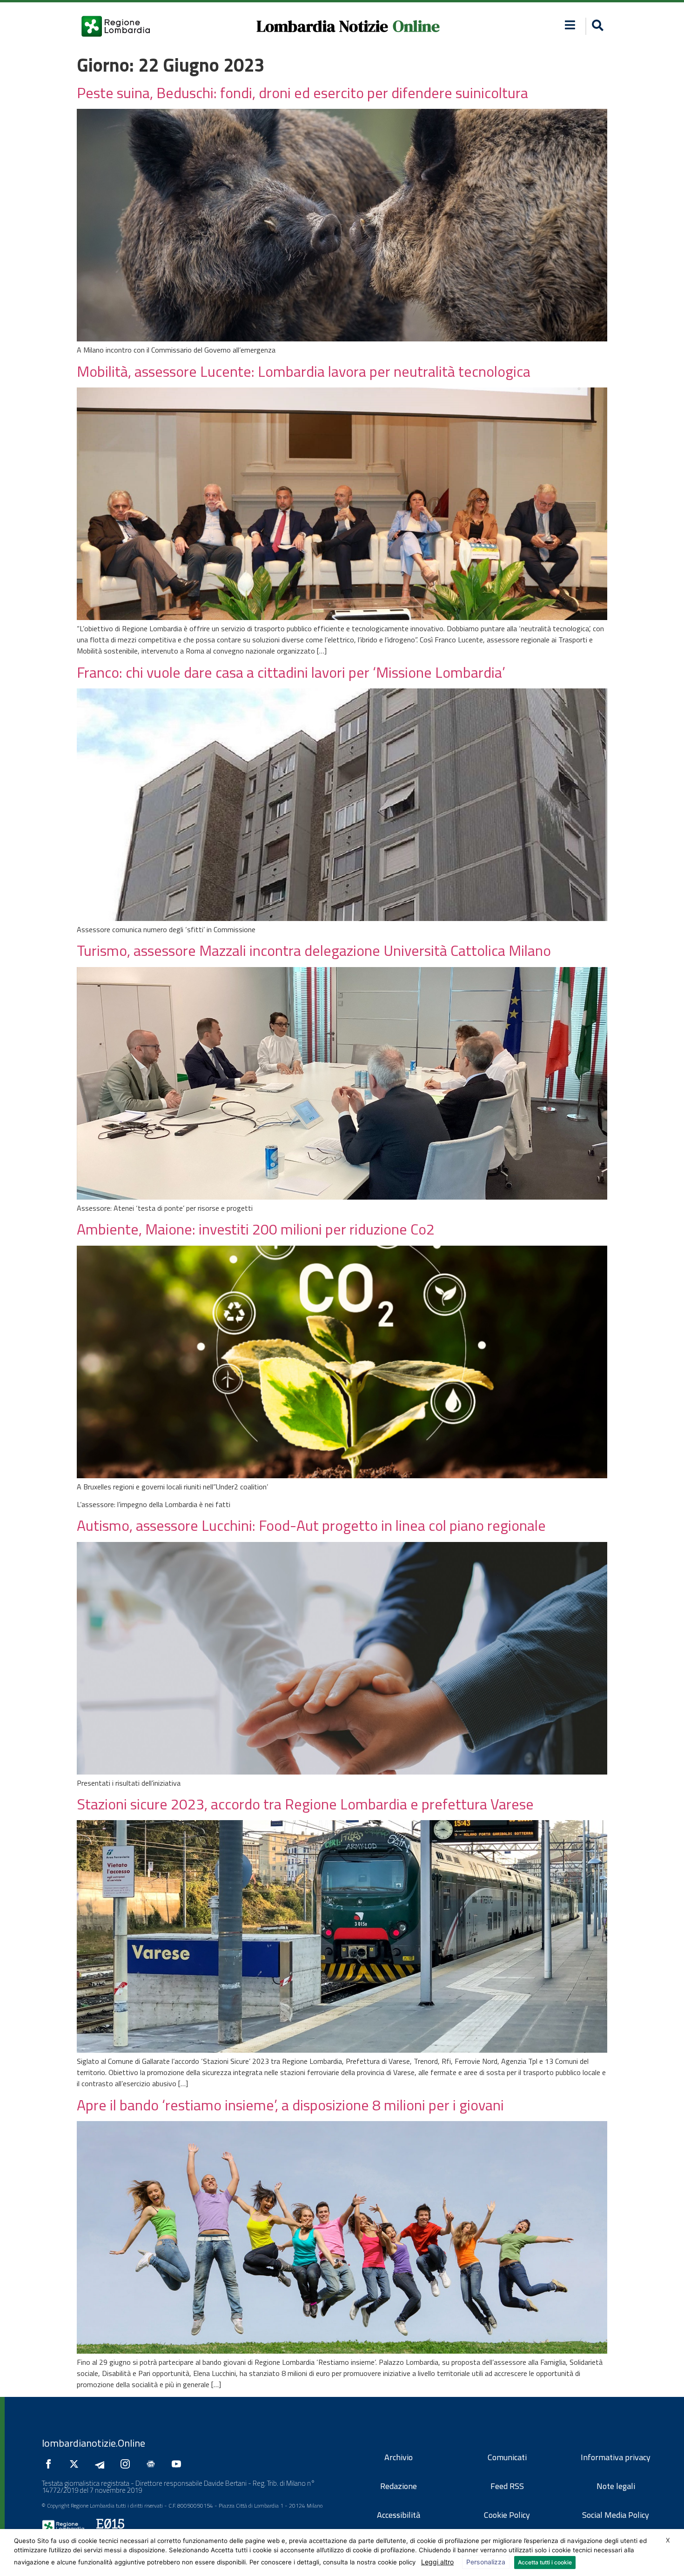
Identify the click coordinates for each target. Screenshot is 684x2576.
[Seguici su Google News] (153, 2464)
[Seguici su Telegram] (102, 2464)
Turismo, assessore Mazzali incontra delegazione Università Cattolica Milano (314, 950)
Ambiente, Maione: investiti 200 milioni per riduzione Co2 (256, 1229)
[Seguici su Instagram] (127, 2464)
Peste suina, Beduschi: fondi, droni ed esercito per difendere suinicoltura (302, 93)
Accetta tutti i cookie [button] (545, 2562)
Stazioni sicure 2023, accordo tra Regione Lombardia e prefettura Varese (305, 1804)
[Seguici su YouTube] (179, 2464)
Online (416, 26)
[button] (570, 25)
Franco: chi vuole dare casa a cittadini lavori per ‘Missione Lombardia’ (291, 672)
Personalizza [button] (486, 2562)
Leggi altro (437, 2562)
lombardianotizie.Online (94, 2443)
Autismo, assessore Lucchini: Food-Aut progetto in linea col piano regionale (311, 1525)
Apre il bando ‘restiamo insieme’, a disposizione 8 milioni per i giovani (290, 2105)
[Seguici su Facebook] (51, 2464)
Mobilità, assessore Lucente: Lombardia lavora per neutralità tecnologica (304, 371)
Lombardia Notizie (322, 26)
